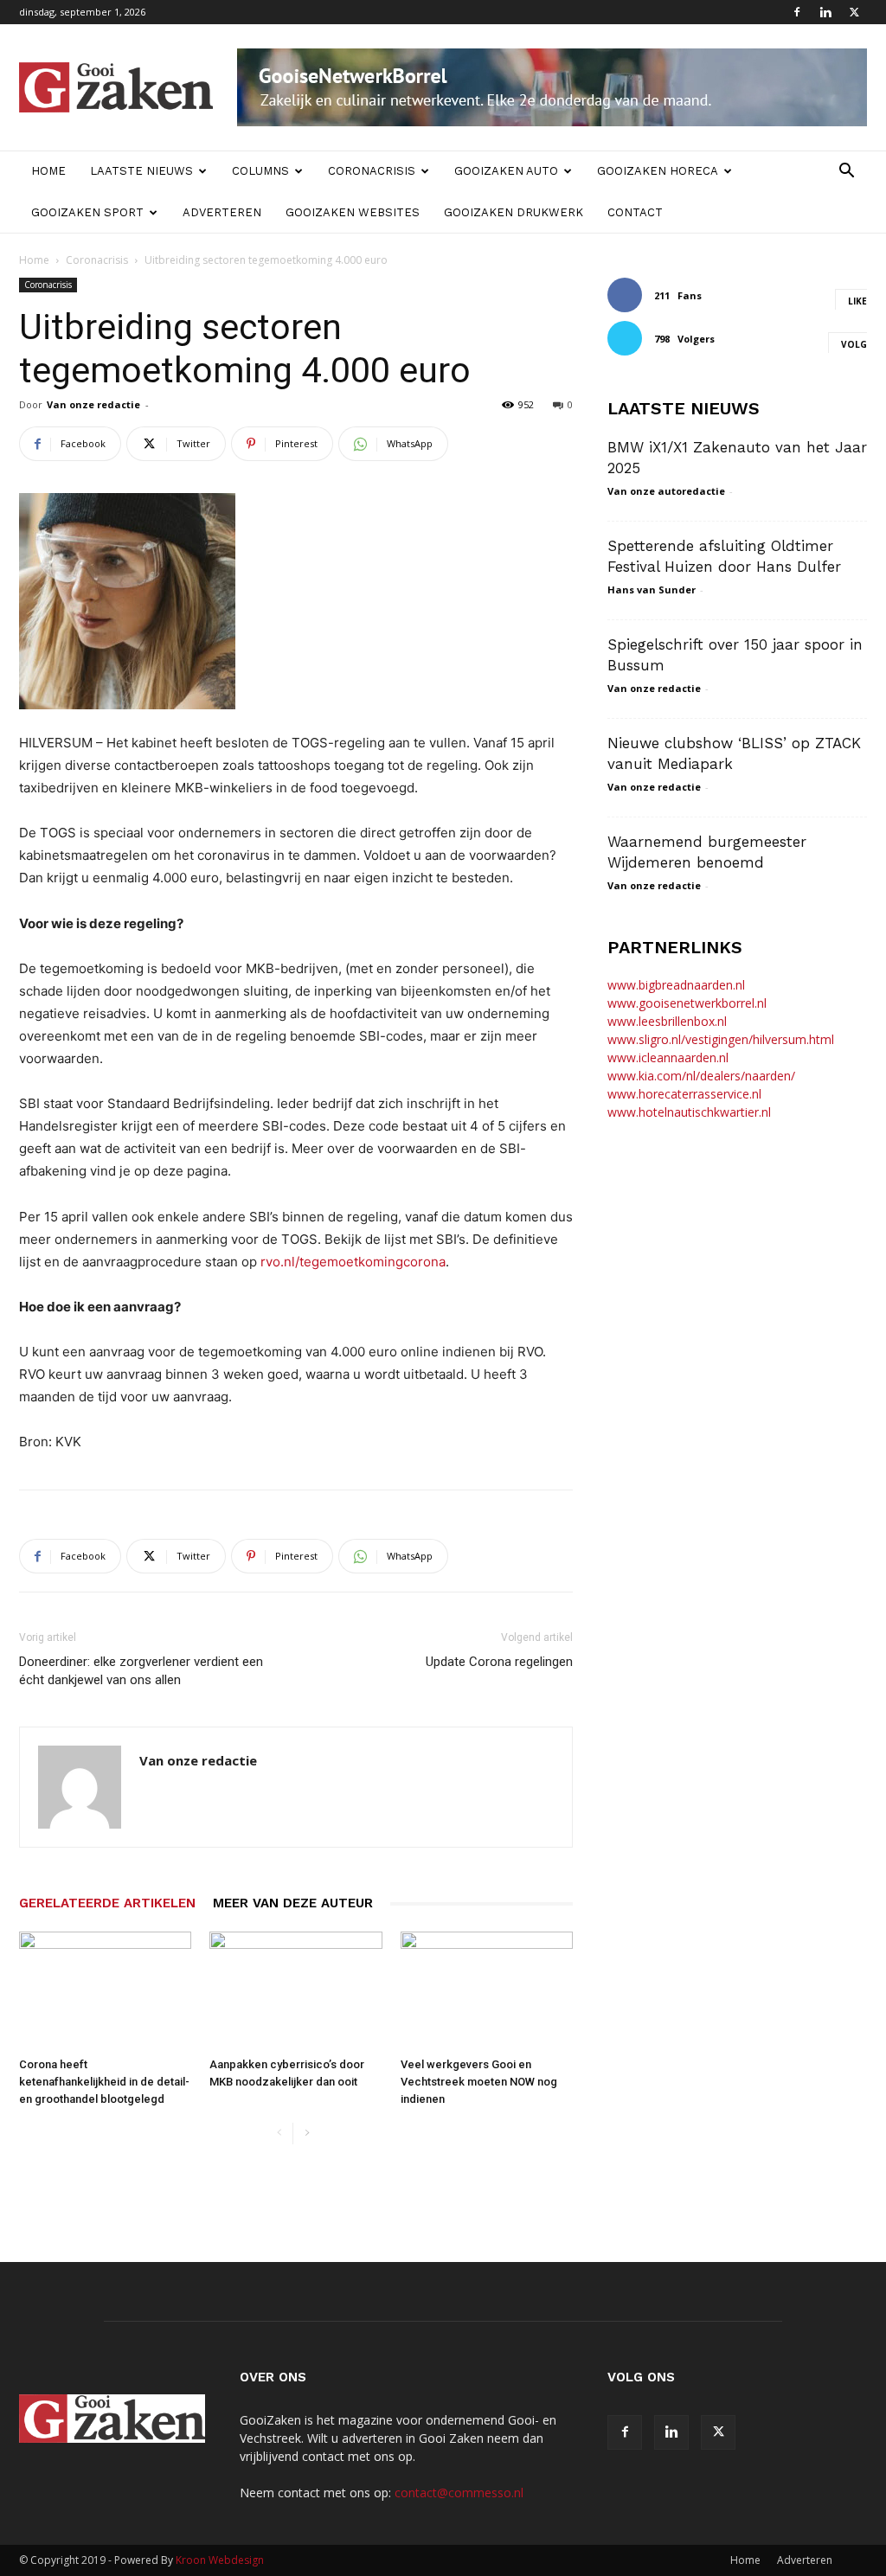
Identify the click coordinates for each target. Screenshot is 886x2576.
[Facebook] (797, 12)
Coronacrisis (372, 171)
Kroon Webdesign (220, 2560)
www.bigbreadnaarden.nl (676, 985)
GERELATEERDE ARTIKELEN (107, 1903)
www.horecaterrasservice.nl (684, 1094)
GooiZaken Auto (506, 171)
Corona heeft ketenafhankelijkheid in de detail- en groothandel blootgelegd (104, 2082)
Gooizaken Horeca (658, 171)
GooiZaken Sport (87, 212)
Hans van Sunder (652, 590)
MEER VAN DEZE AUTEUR (293, 1903)
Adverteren (222, 212)
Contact (635, 212)
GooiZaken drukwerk (514, 212)
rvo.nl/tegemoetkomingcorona (353, 1262)
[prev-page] (279, 2134)
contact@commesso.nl (459, 2493)
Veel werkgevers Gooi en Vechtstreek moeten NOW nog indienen (479, 2082)
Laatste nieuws (141, 171)
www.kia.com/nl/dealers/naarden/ (701, 1076)
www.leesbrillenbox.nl (667, 1021)
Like (857, 301)
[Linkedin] (825, 12)
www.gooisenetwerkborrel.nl (687, 1003)
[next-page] (307, 2134)
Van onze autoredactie (666, 491)
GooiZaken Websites (353, 212)
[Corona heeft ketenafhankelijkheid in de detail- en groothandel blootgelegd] (105, 1991)
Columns (260, 171)
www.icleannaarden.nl (668, 1057)
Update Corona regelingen (499, 1662)
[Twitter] (854, 12)
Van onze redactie (93, 404)
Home (48, 171)
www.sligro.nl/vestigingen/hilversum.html (721, 1039)
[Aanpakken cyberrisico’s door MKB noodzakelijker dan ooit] (295, 1991)
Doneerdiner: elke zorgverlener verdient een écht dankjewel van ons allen (141, 1671)
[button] (846, 173)
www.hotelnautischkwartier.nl (689, 1112)
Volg (854, 344)
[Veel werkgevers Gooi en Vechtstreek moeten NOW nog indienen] (487, 1991)
